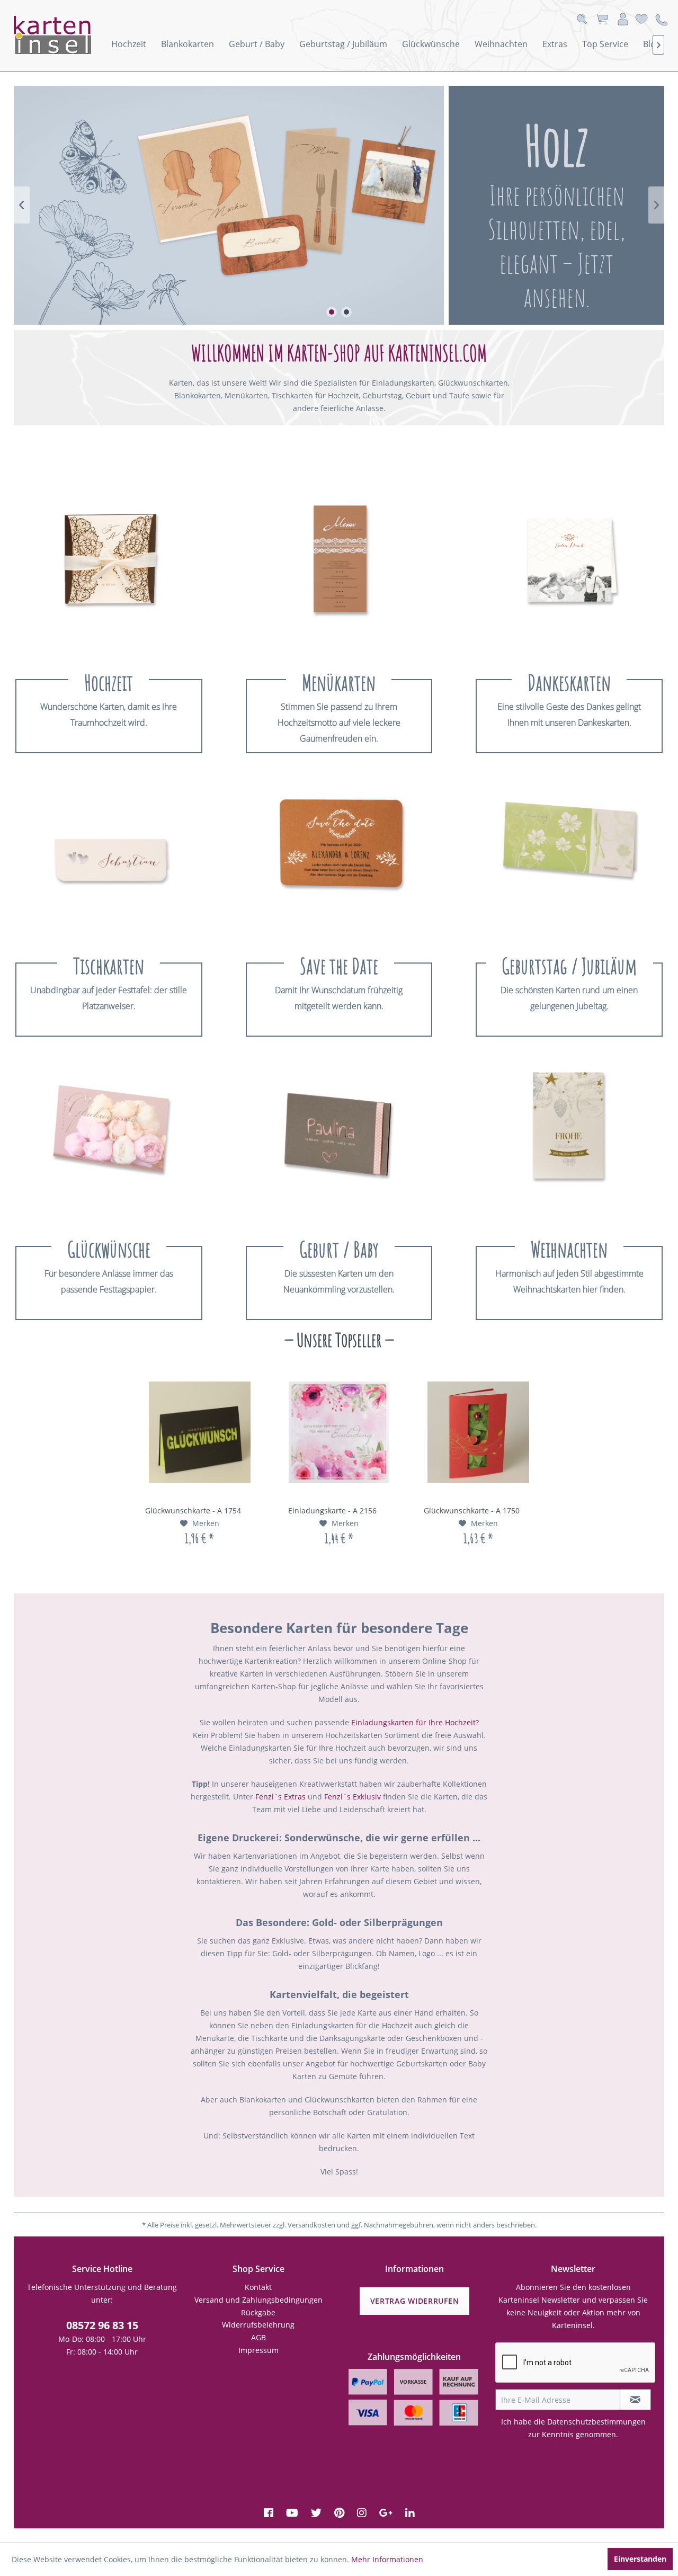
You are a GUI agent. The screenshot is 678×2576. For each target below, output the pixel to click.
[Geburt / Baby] (339, 1135)
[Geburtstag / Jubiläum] (569, 852)
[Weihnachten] (569, 1135)
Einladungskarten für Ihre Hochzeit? (415, 1722)
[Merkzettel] (641, 19)
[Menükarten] (339, 568)
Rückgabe (258, 2312)
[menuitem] (129, 44)
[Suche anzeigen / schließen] (582, 19)
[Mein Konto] (623, 19)
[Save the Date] (339, 852)
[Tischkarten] (109, 852)
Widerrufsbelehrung (258, 2325)
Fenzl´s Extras (280, 1797)
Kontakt (258, 2287)
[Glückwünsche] (109, 1135)
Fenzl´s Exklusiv (353, 1797)
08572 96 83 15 (102, 2325)
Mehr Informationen (387, 2559)
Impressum (258, 2350)
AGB (258, 2337)
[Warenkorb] (602, 19)
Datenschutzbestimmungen (596, 2422)
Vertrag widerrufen (415, 2301)
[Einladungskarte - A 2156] (339, 1432)
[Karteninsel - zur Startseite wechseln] (67, 35)
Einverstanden (640, 2559)
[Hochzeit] (109, 568)
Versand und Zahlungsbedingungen (258, 2300)
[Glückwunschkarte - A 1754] (199, 1432)
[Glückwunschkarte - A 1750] (479, 1432)
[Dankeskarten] (569, 568)
